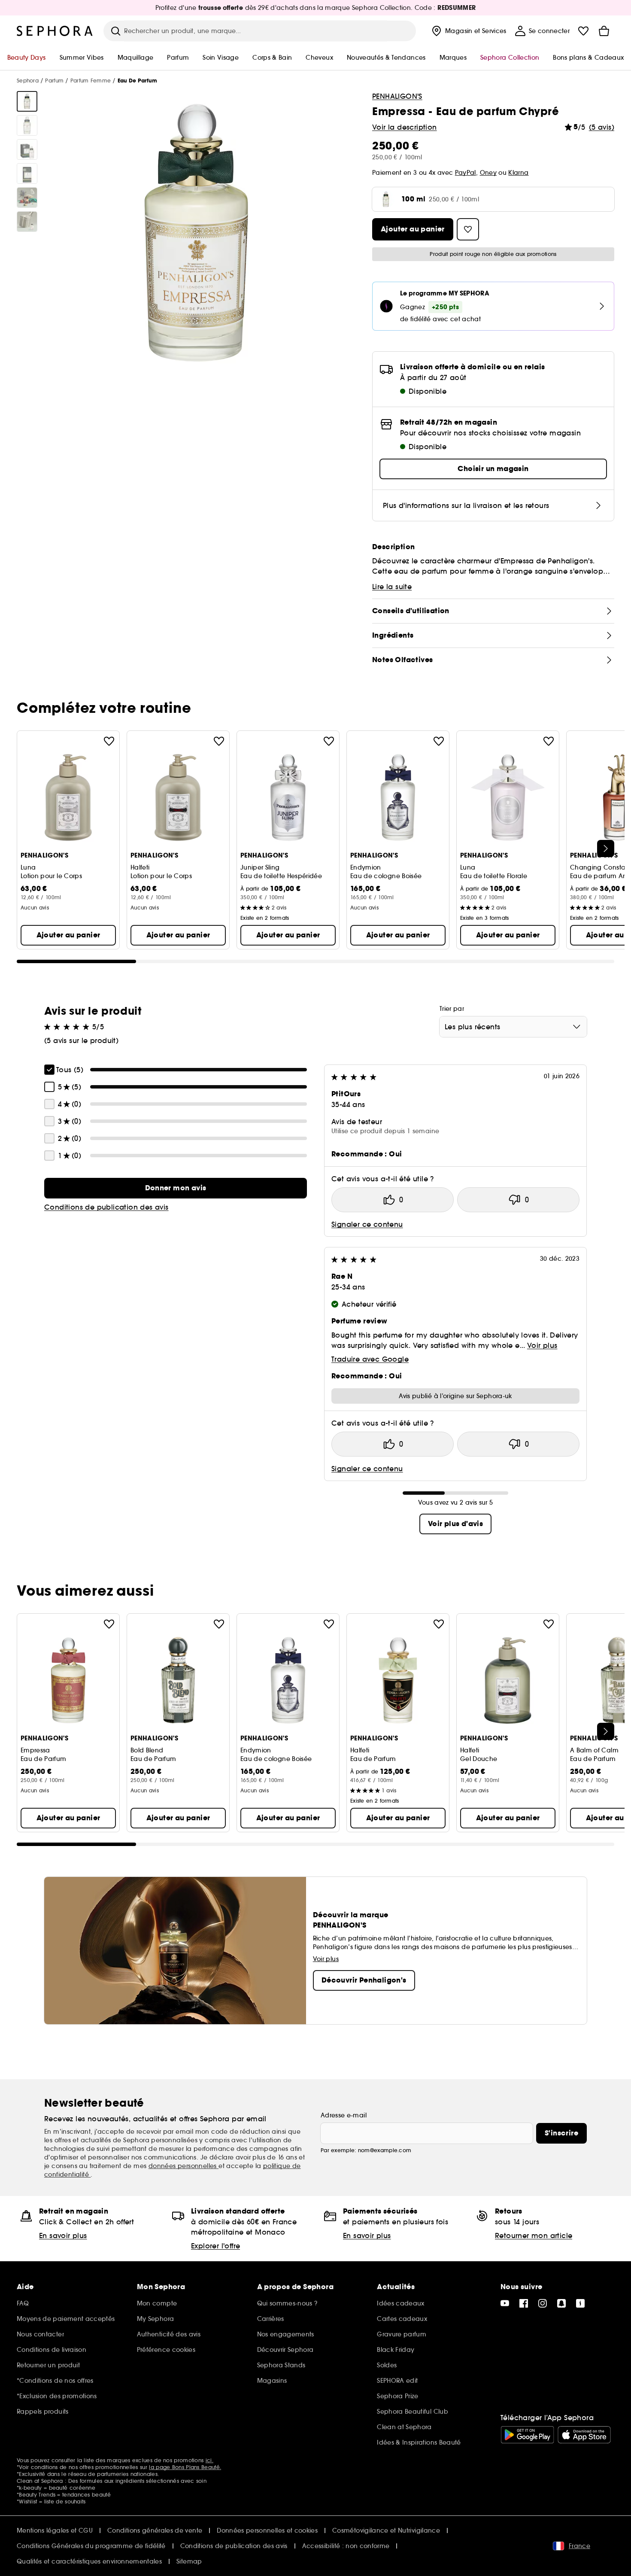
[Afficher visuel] (27, 101)
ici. (209, 2460)
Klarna (518, 173)
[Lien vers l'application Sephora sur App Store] (584, 2435)
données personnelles (184, 2166)
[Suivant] (606, 849)
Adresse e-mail (344, 2115)
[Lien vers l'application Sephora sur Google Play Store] (527, 2435)
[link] (176, 1188)
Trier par (452, 1009)
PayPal (466, 173)
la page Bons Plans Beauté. (185, 2467)
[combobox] (513, 1027)
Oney (488, 173)
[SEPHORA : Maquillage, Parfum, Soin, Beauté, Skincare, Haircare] (55, 31)
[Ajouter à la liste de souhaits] (109, 741)
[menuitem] (468, 31)
